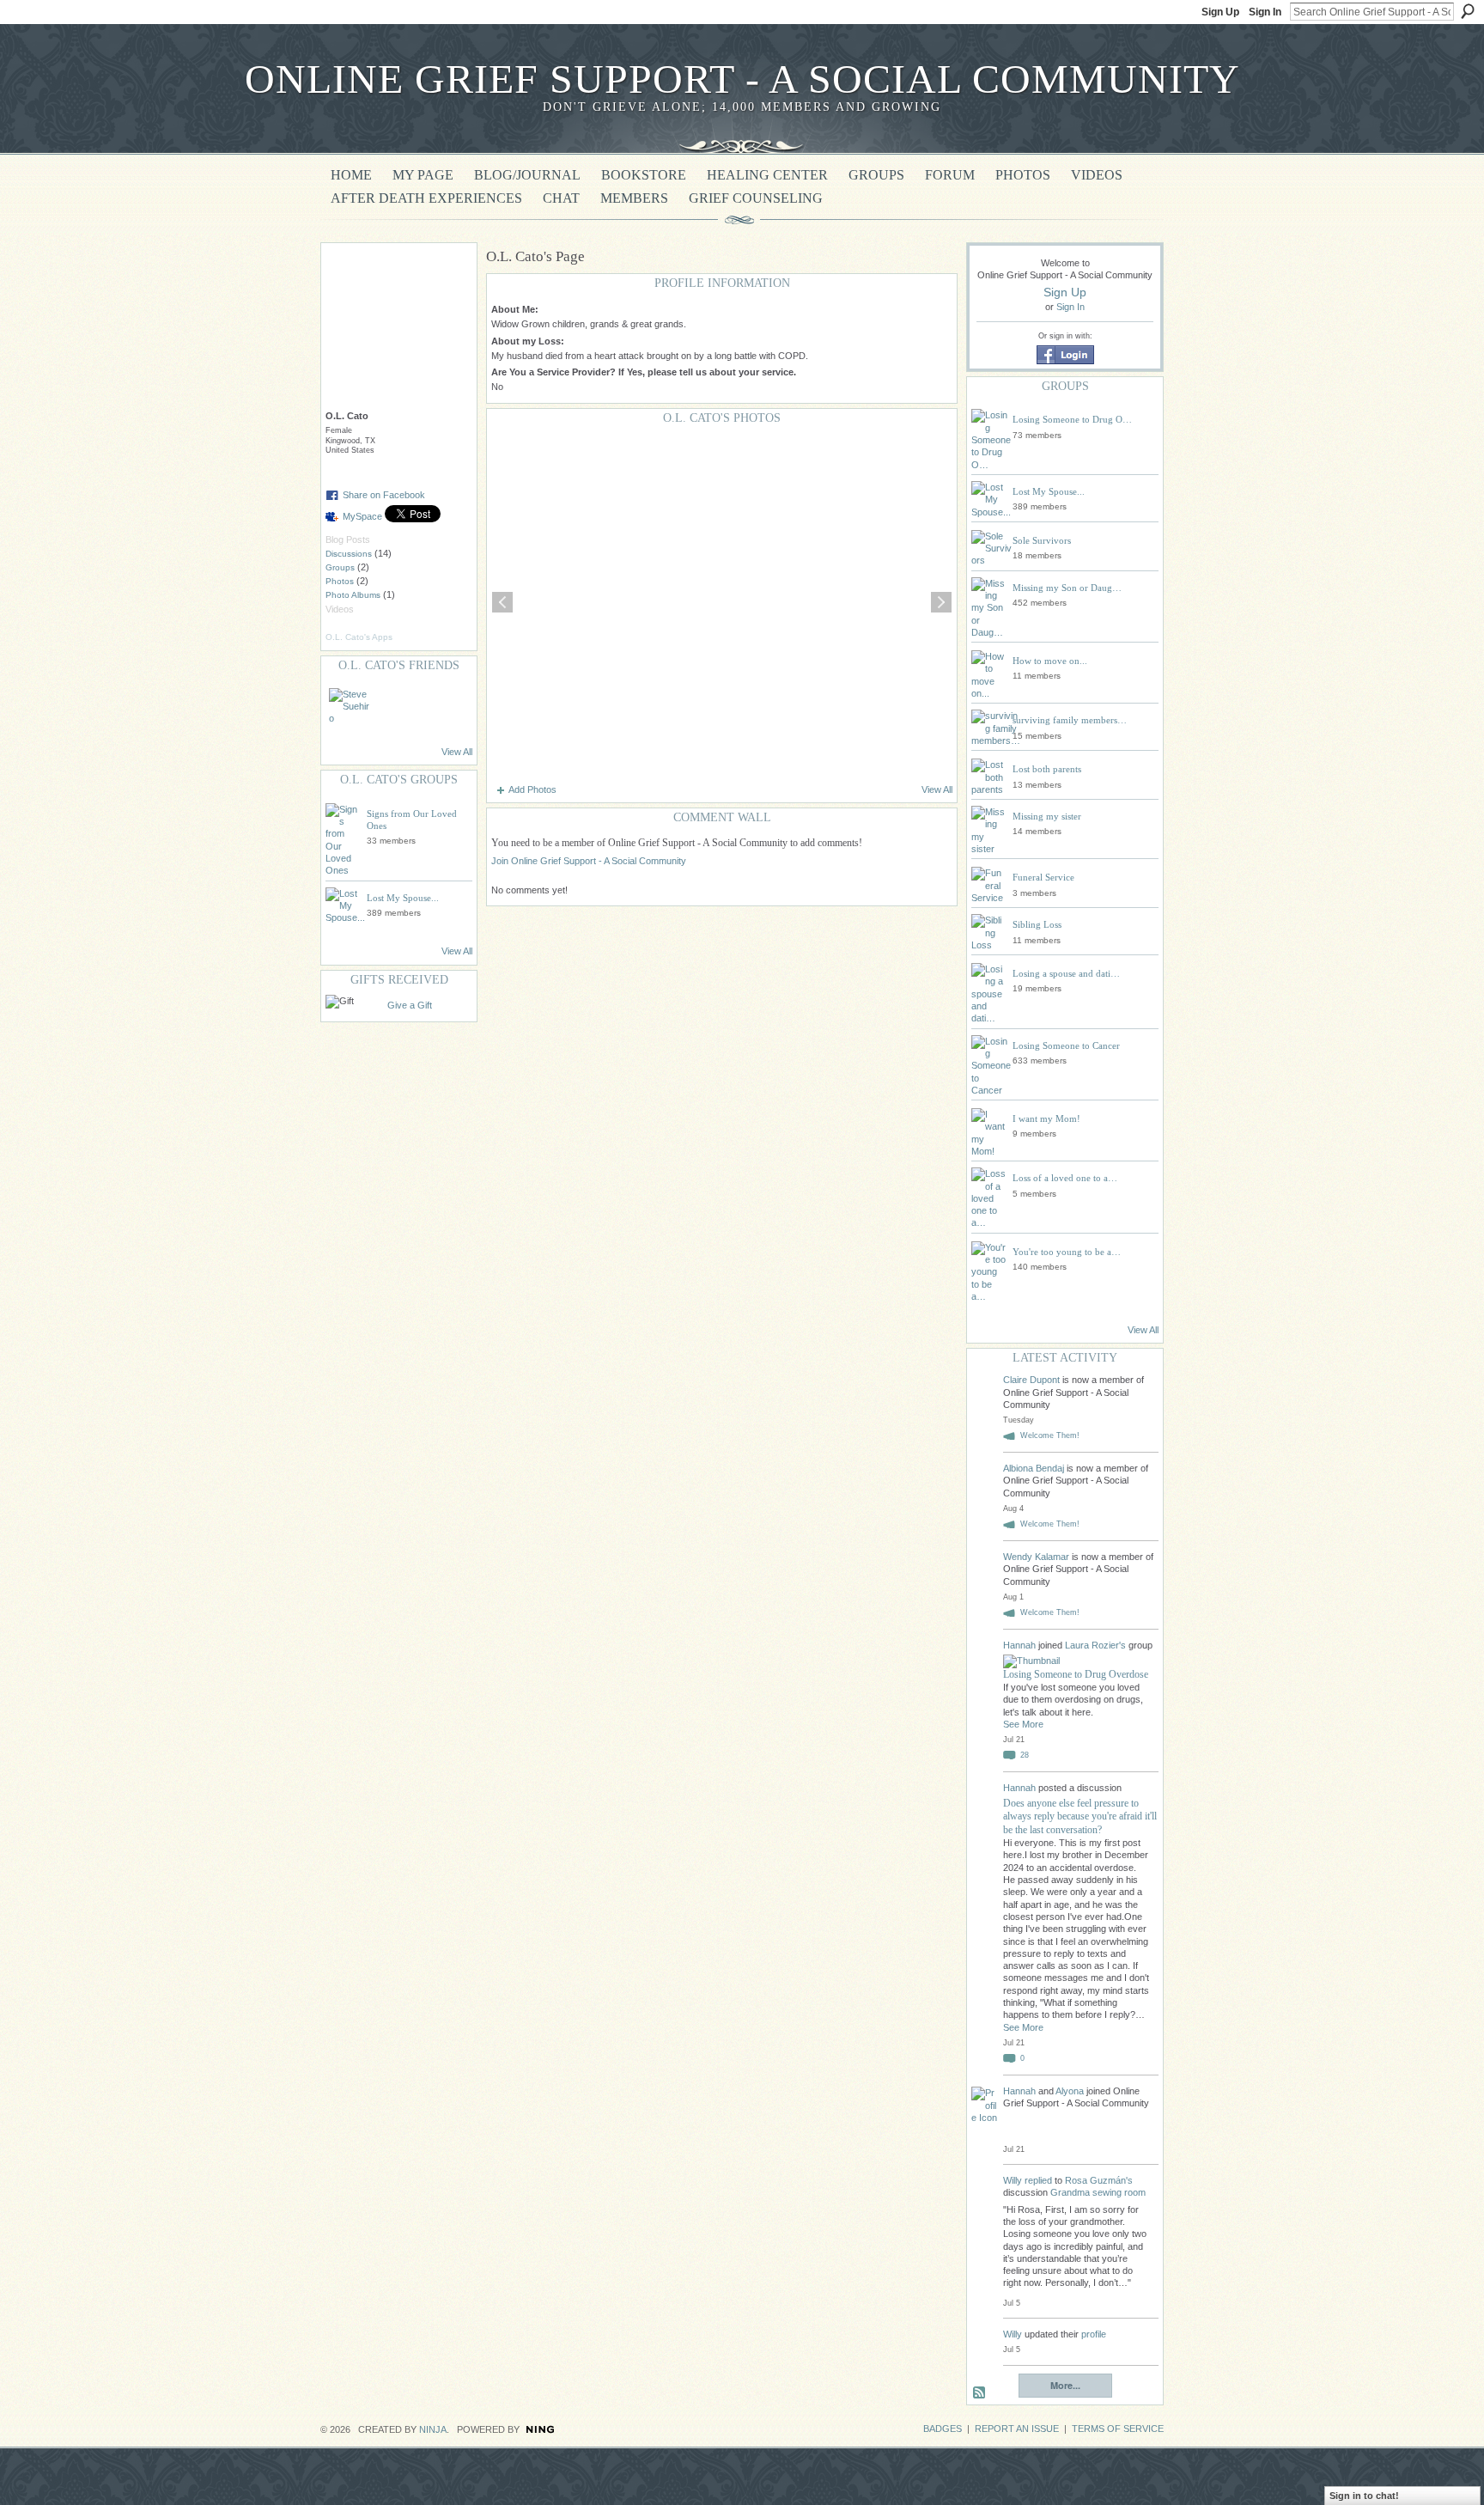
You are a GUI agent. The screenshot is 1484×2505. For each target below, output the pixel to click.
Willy (1013, 2180)
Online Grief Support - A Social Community (742, 79)
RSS (980, 2393)
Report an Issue (1017, 2429)
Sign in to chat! (1364, 2496)
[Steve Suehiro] (350, 709)
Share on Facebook (384, 495)
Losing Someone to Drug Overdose (1076, 1674)
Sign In (1265, 12)
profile (1094, 2334)
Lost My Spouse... (403, 898)
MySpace (362, 516)
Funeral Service (1043, 877)
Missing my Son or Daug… (1067, 588)
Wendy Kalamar (1036, 1557)
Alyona (1070, 2091)
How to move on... (1050, 661)
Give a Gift (410, 1005)
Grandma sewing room (1098, 2192)
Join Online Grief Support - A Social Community (589, 861)
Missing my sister (1047, 816)
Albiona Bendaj (1034, 1468)
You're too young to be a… (1067, 1252)
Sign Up (1220, 12)
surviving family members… (1070, 720)
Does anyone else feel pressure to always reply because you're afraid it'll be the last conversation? (1080, 1816)
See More (1023, 1724)
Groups (340, 567)
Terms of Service (1118, 2429)
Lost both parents (1047, 769)
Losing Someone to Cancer (1066, 1045)
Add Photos (532, 789)
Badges (943, 2429)
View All (457, 752)
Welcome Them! (1050, 1435)
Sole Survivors (1042, 540)
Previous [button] (502, 602)
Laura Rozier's (1095, 1645)
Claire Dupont (1031, 1380)
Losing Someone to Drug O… (1072, 419)
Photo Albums (353, 595)
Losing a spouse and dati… (1066, 973)
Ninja (433, 2429)
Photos (340, 581)
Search (1468, 11)
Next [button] (941, 602)
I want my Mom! (1046, 1118)
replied (1038, 2180)
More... (1065, 2385)
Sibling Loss (1037, 924)
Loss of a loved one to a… (1065, 1178)
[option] (722, 602)
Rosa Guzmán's (1099, 2180)
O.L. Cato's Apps (359, 637)
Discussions (349, 554)
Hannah (1021, 1645)
